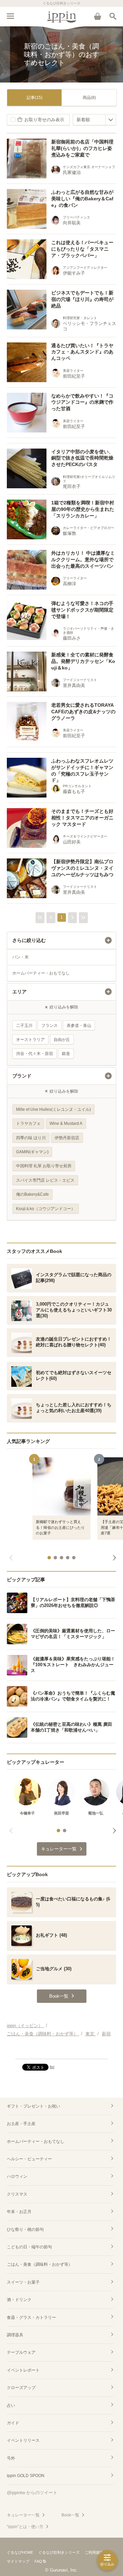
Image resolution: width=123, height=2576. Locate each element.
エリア (19, 992)
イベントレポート (23, 2370)
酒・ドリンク (19, 2300)
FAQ (38, 2561)
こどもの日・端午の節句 (29, 2247)
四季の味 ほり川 (31, 1138)
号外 (11, 2458)
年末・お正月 (19, 2212)
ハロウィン (17, 2176)
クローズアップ (21, 2388)
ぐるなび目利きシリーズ (59, 2552)
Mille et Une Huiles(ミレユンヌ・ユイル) (53, 1109)
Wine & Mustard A (66, 1123)
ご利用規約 (94, 2552)
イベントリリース (23, 2440)
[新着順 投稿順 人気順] (94, 120)
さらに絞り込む (29, 940)
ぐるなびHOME (20, 2552)
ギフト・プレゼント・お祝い (33, 2106)
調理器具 (15, 2335)
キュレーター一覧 (23, 2515)
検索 (113, 16)
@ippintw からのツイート (32, 2493)
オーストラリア (30, 1040)
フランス (50, 1026)
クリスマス (17, 2194)
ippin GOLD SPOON (26, 2476)
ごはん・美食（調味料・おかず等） (40, 2264)
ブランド (22, 1076)
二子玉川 (24, 1026)
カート (97, 16)
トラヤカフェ (28, 1123)
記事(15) (35, 98)
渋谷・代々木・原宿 (35, 1054)
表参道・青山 (79, 1026)
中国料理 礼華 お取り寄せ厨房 (44, 1166)
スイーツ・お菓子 (23, 2282)
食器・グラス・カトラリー (31, 2317)
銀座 (66, 1054)
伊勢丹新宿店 (67, 1138)
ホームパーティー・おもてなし (41, 973)
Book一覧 (70, 2515)
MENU (10, 16)
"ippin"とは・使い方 (25, 2527)
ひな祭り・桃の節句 (25, 2229)
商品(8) (89, 98)
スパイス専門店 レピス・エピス (45, 1180)
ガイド (13, 2423)
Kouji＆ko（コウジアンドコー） (46, 1209)
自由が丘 (62, 1040)
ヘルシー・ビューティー (29, 2159)
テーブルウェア (21, 2352)
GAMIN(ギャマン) (32, 1152)
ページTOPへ (61, 2051)
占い (11, 2405)
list (52, 2067)
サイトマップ (18, 2561)
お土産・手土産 (21, 2124)
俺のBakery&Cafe (32, 1194)
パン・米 (20, 957)
